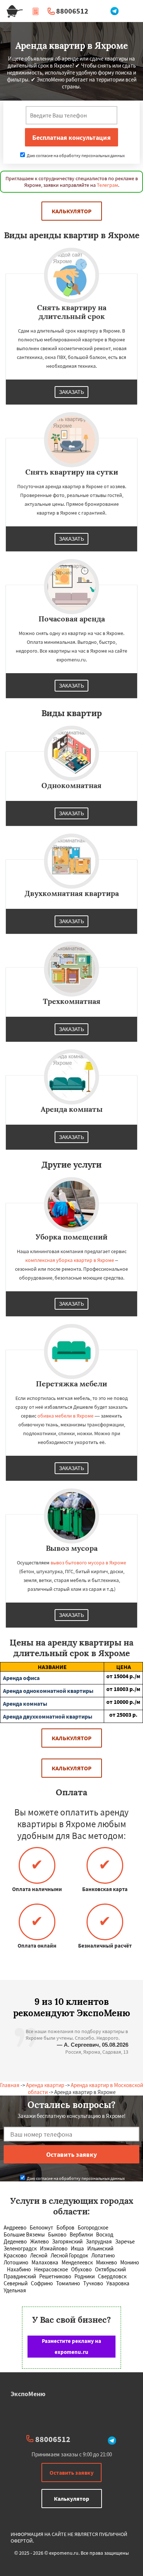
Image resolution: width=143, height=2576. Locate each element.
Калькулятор (72, 211)
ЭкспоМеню (28, 2394)
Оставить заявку (71, 2472)
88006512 (72, 11)
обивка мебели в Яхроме (65, 1416)
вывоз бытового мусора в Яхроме (88, 1563)
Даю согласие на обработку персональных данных (75, 155)
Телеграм (107, 185)
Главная (10, 2085)
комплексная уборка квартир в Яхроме (70, 1260)
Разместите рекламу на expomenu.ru (71, 2346)
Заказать (71, 392)
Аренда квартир (45, 2085)
